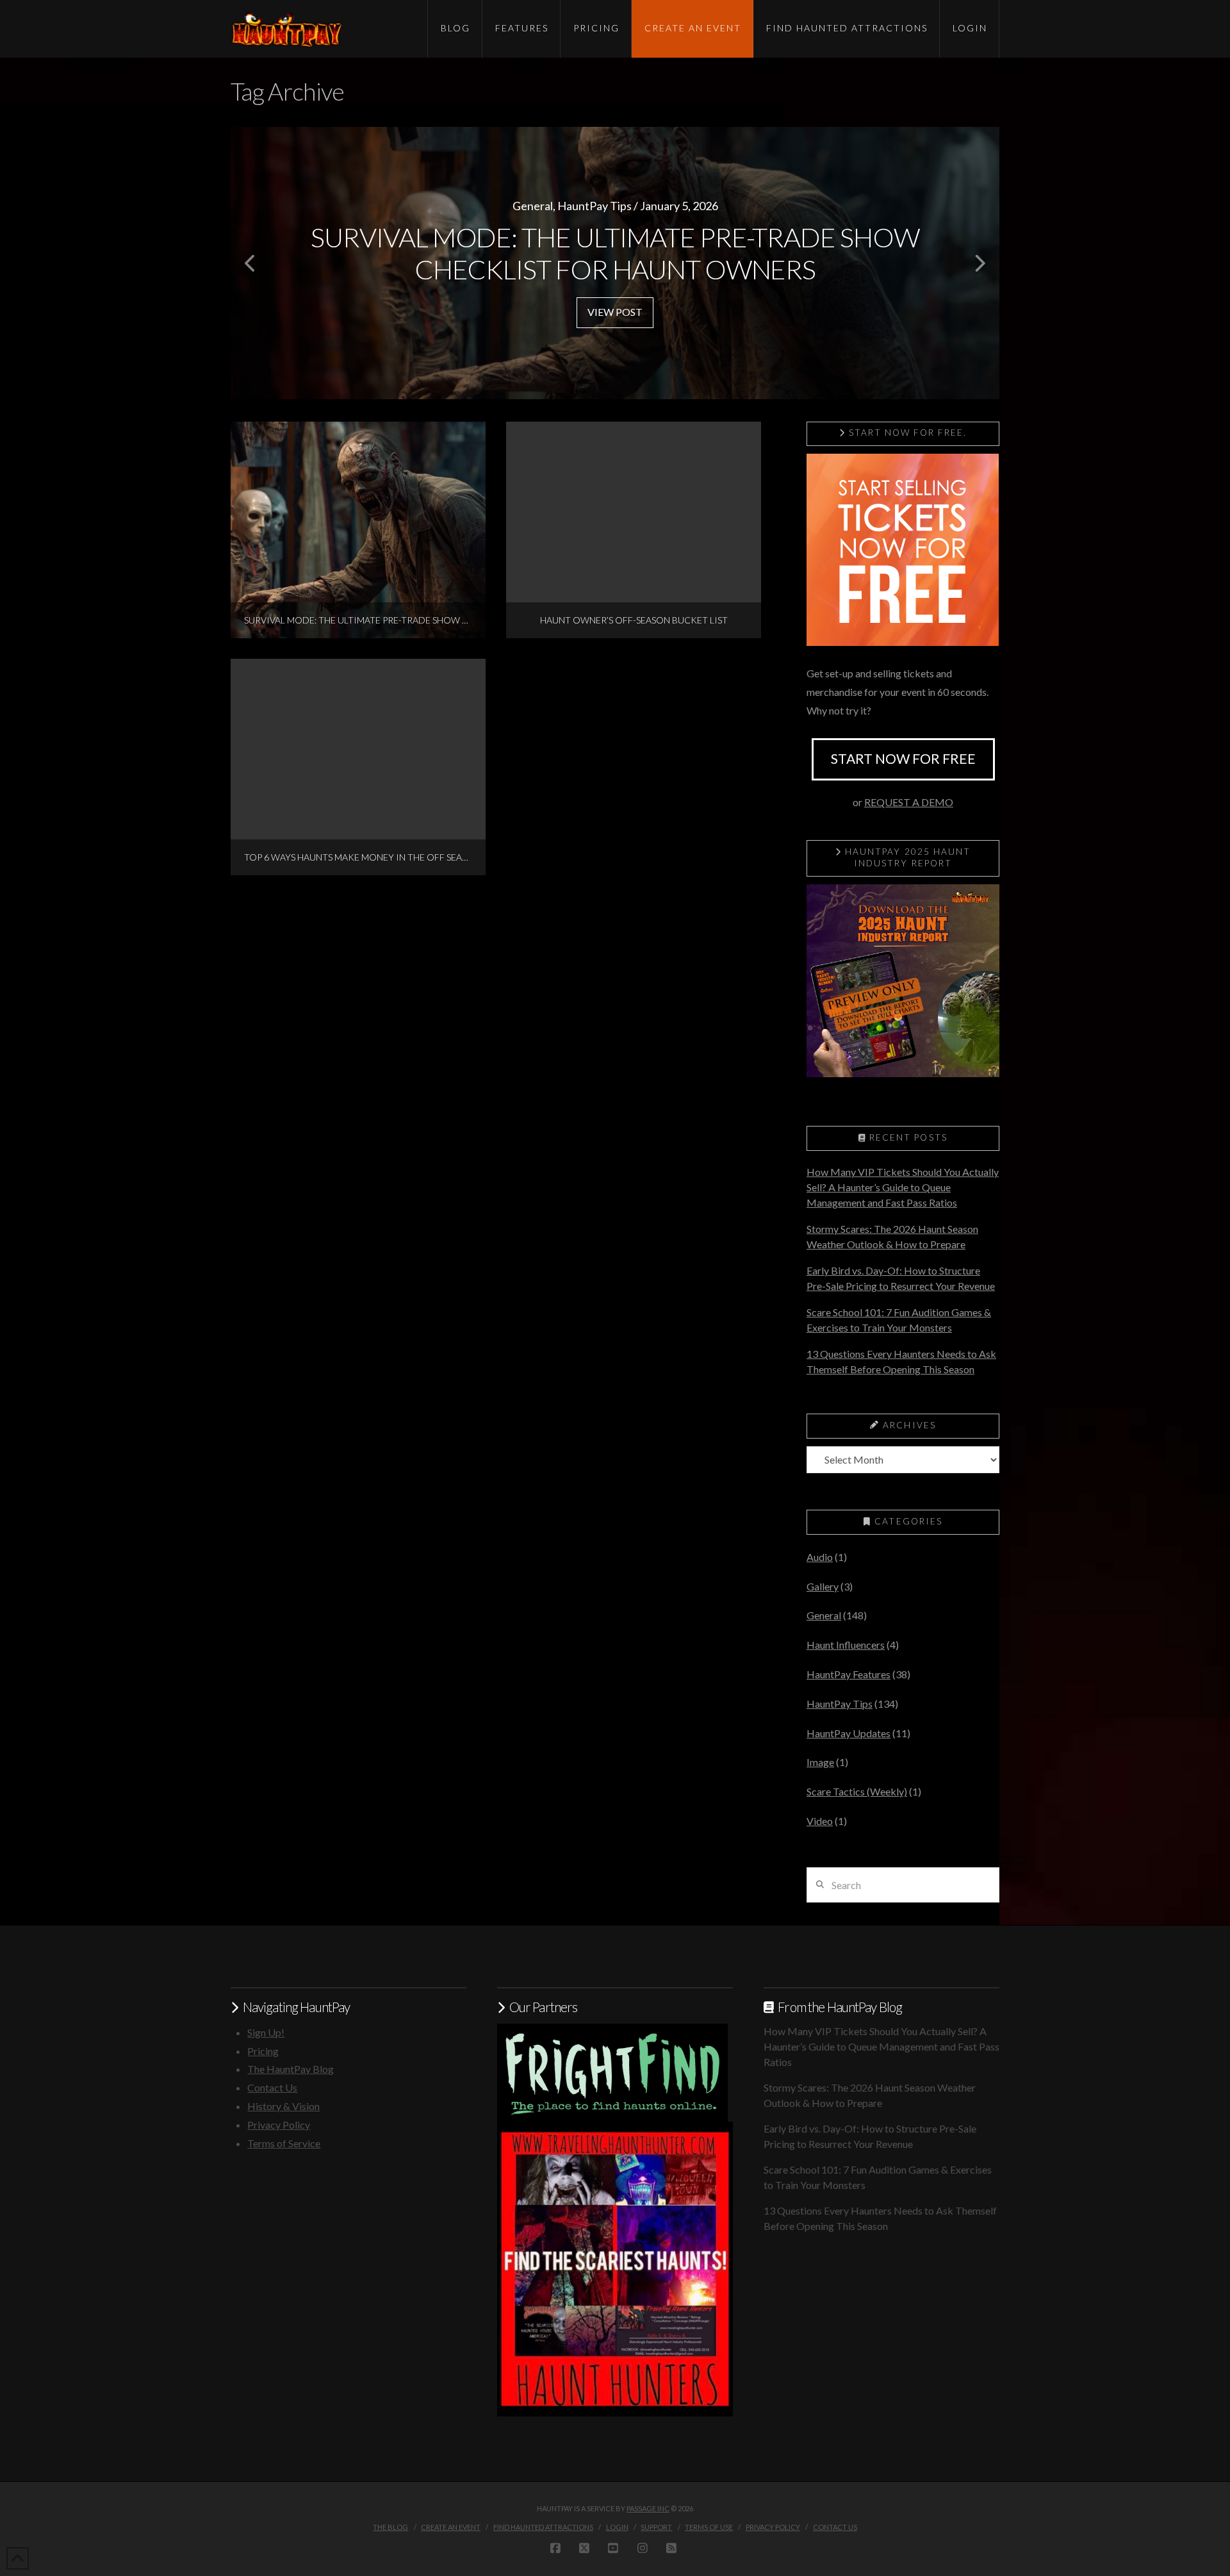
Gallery (823, 1586)
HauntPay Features (849, 1674)
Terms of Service (284, 2143)
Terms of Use (709, 2527)
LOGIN (617, 2527)
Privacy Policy (279, 2125)
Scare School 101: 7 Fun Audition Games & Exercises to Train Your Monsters (899, 1320)
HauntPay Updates (849, 1733)
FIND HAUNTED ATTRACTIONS (543, 2527)
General (824, 1615)
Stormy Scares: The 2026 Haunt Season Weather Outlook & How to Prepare (892, 1236)
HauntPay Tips (840, 1704)
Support (656, 2527)
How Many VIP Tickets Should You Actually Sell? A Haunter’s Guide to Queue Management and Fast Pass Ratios (903, 1187)
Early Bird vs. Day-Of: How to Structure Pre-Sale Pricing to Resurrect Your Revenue (901, 1278)
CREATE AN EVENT (451, 2527)
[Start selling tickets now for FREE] (903, 548)
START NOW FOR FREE (903, 758)
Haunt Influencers (846, 1645)
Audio (820, 1557)
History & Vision (283, 2106)
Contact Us (272, 2087)
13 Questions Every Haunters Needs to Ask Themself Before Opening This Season (901, 1361)
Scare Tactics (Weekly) (857, 1791)
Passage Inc (648, 2508)
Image (820, 1762)
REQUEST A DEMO (909, 802)
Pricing (263, 2051)
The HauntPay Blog (291, 2069)
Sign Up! (266, 2032)
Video (820, 1821)
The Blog (390, 2527)
